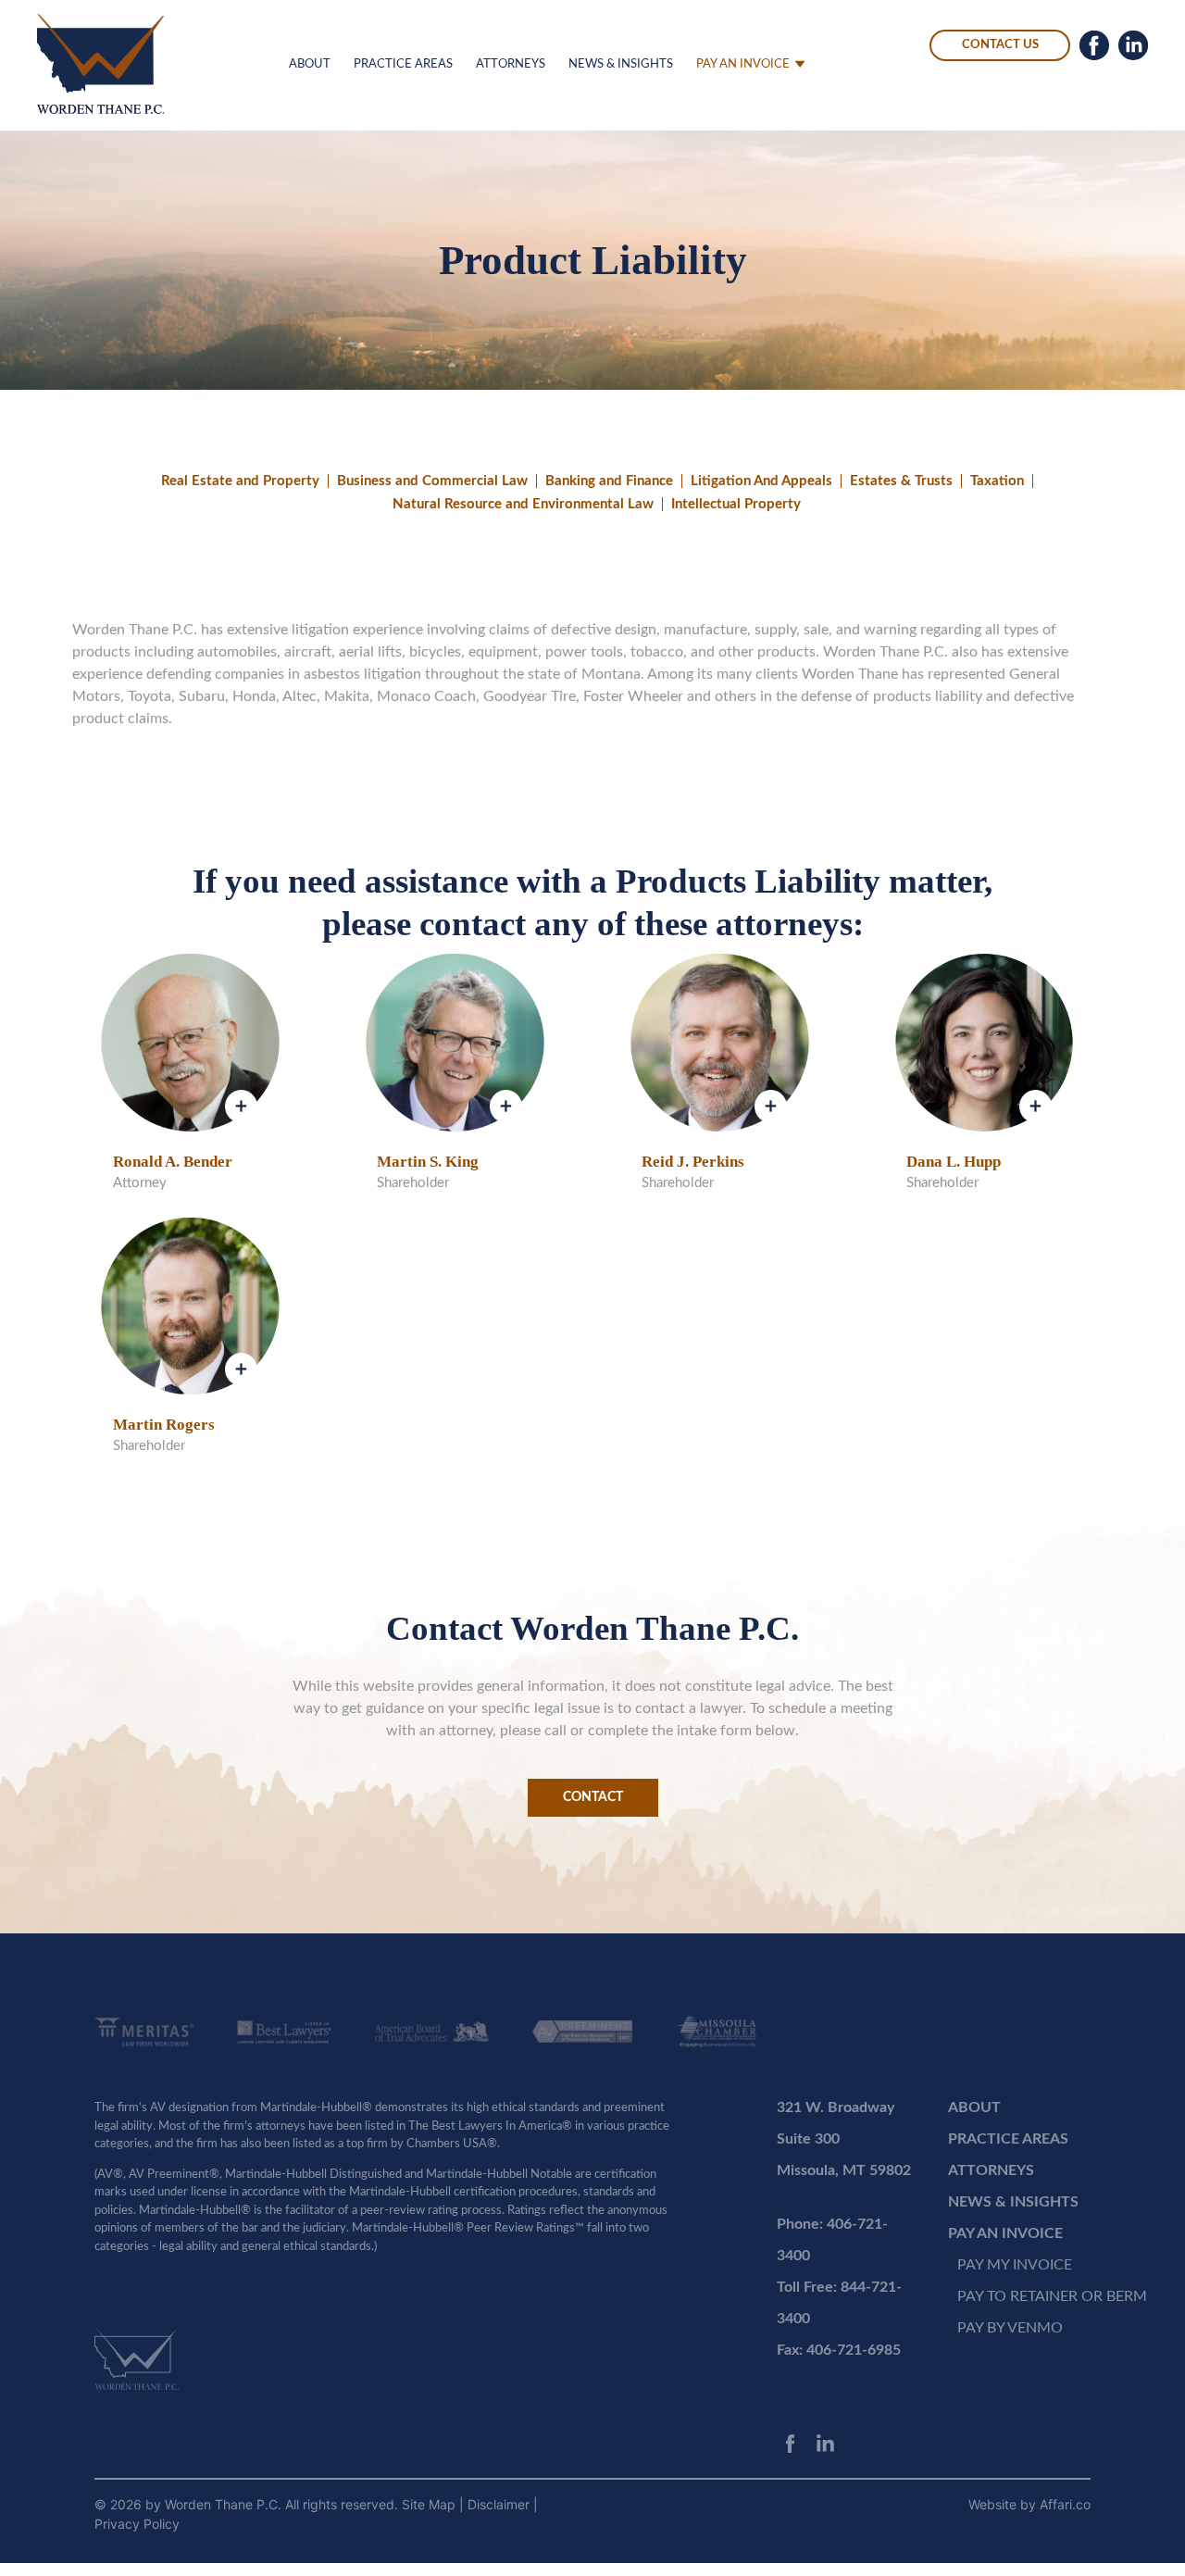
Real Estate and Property (240, 481)
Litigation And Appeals (761, 481)
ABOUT (310, 64)
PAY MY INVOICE (1015, 2265)
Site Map (430, 2504)
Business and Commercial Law (432, 481)
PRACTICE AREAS (403, 64)
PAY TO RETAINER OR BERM (1052, 2296)
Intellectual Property (736, 504)
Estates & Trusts (901, 481)
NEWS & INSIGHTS (621, 64)
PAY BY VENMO (1010, 2328)
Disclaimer (500, 2504)
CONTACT (593, 1797)
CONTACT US (1000, 45)
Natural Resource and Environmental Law (523, 504)
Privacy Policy (137, 2524)
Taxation (997, 481)
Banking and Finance (609, 481)
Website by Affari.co (1029, 2504)
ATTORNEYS (511, 64)
